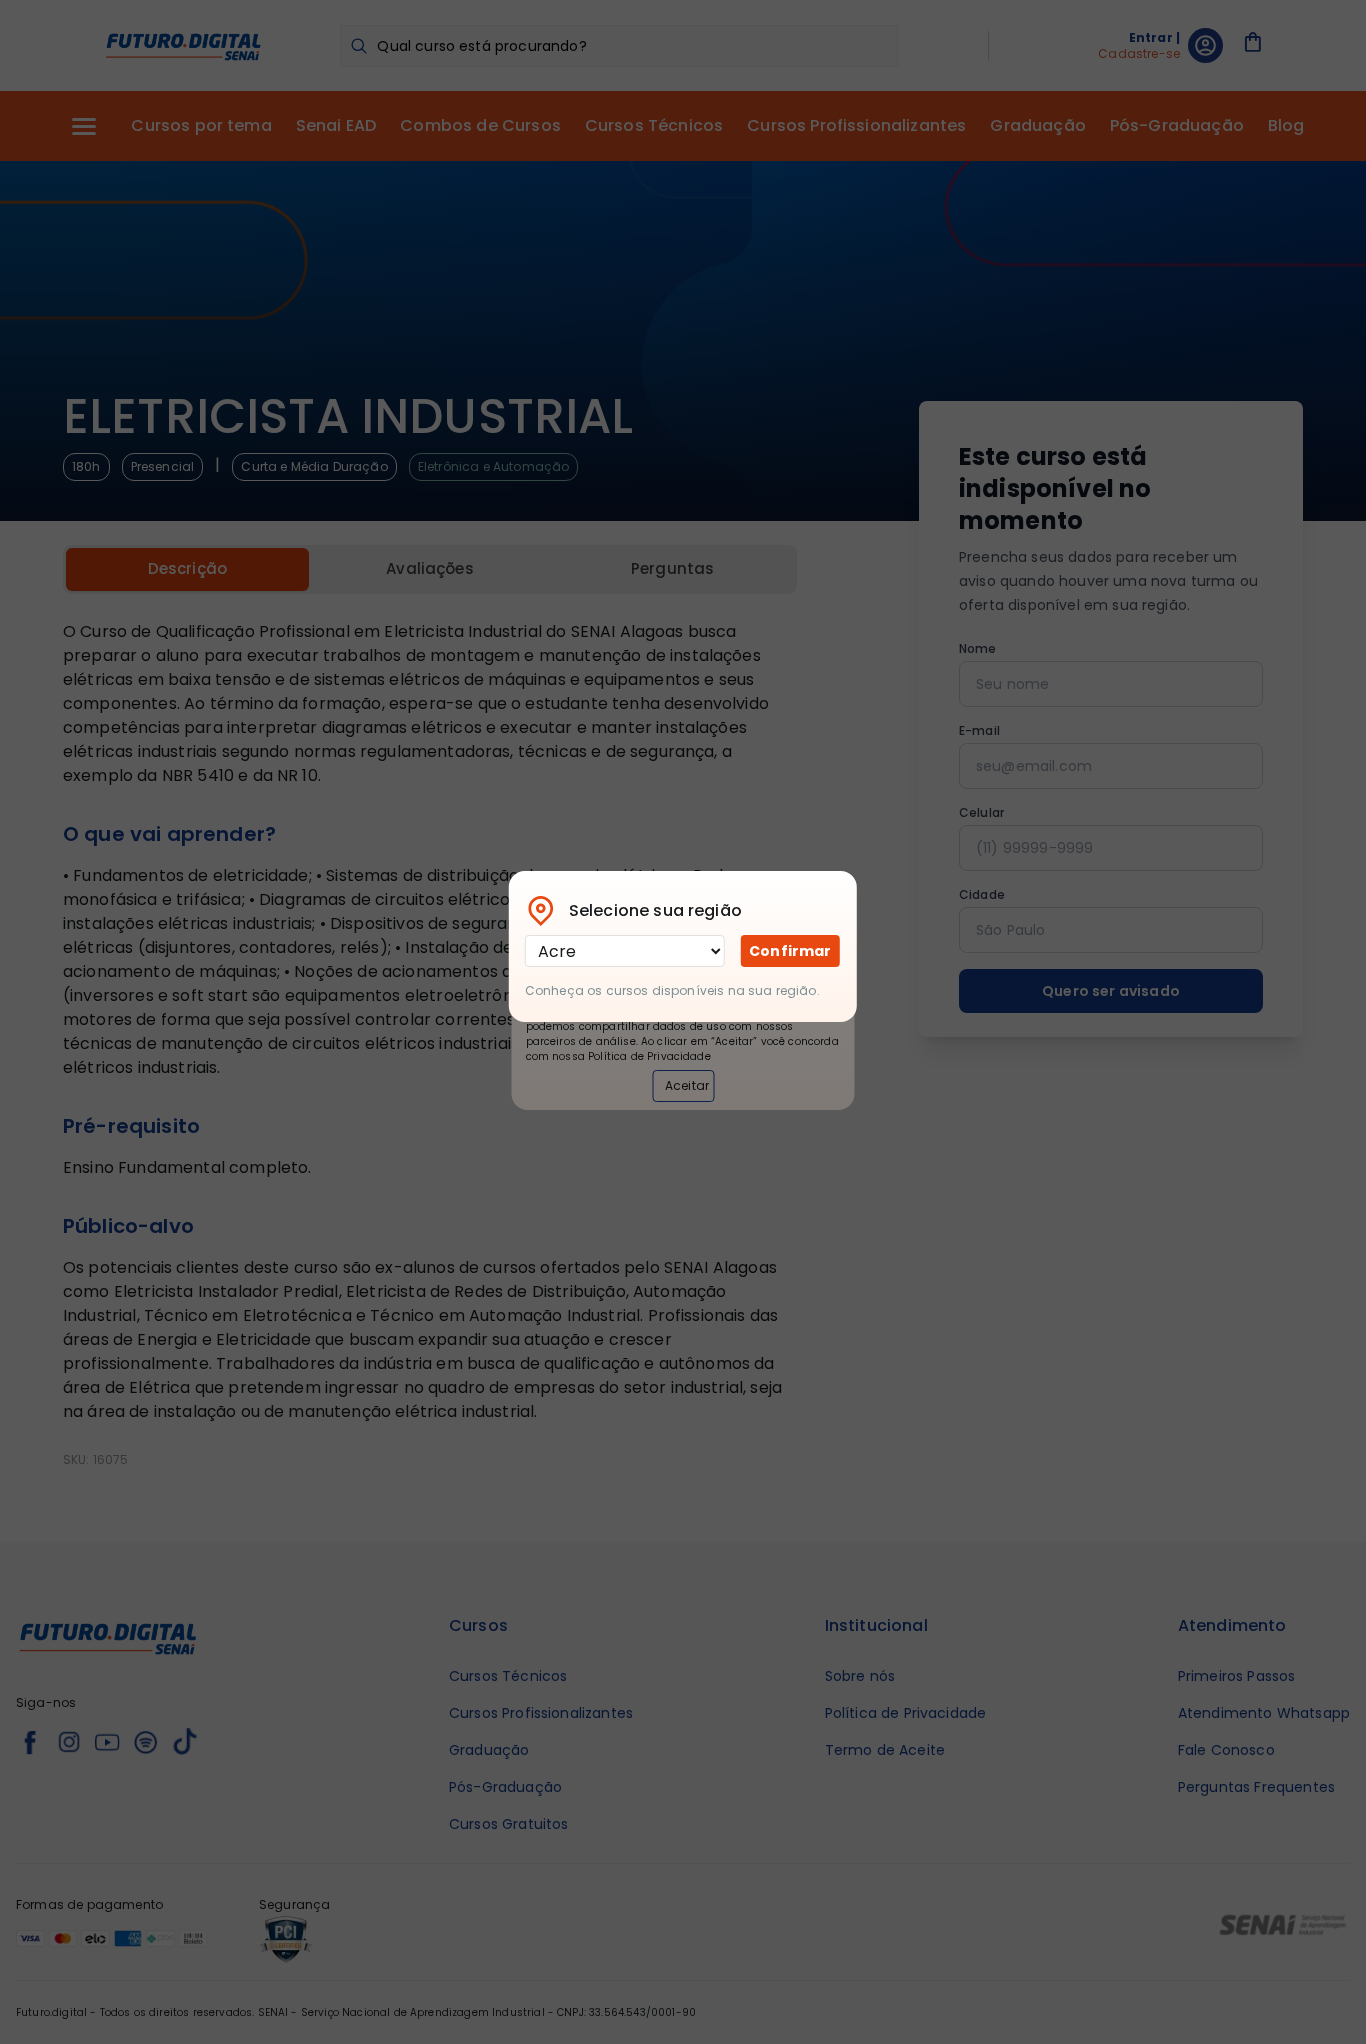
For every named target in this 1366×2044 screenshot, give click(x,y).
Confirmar (790, 951)
